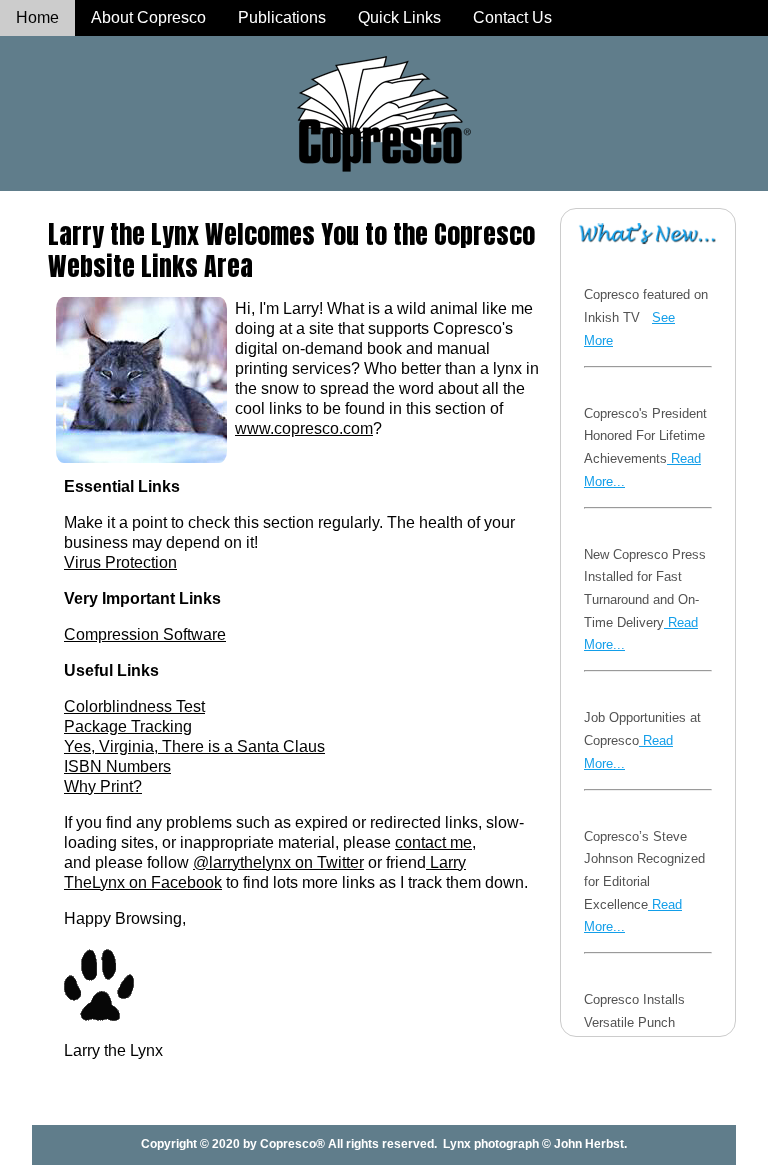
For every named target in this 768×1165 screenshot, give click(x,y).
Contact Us (512, 17)
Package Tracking (128, 726)
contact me (433, 842)
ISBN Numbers (117, 766)
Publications (282, 17)
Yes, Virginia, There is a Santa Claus (194, 746)
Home (37, 17)
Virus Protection (120, 562)
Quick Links (399, 17)
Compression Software (145, 634)
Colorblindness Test (134, 706)
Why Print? (103, 786)
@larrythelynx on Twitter (278, 862)
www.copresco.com (304, 428)
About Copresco (148, 17)
